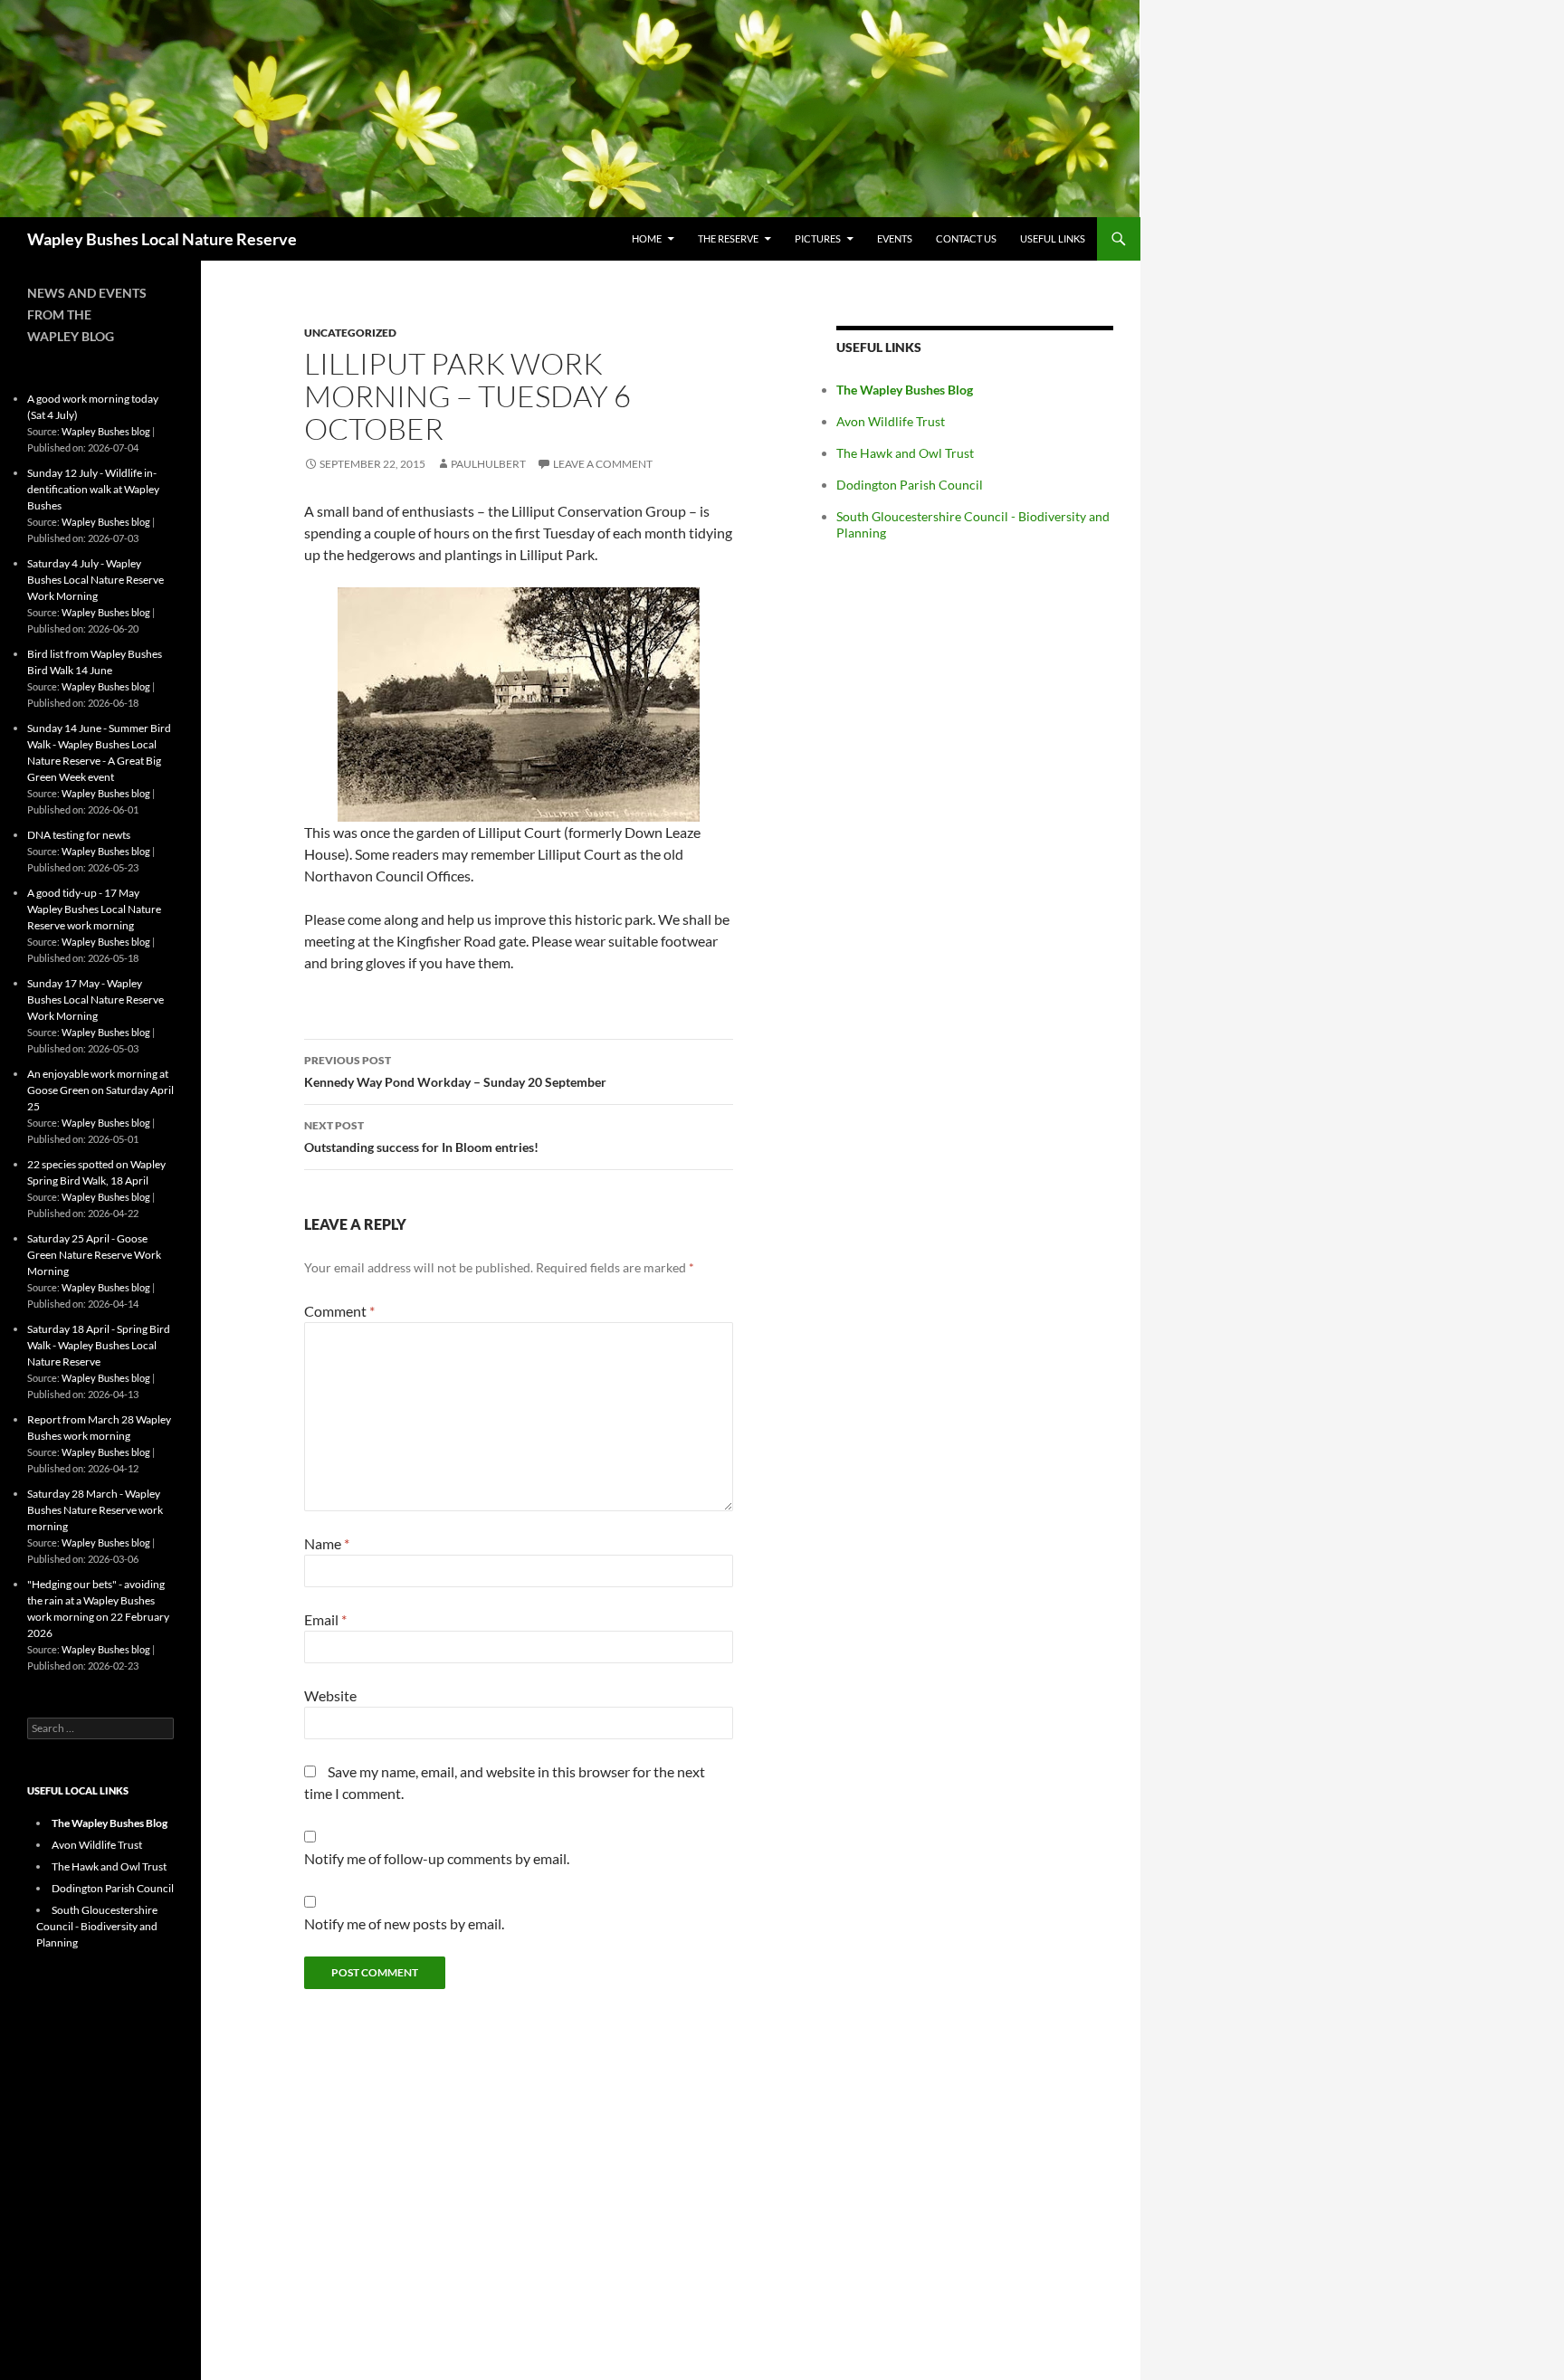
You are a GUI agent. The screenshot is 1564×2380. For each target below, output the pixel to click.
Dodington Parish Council (910, 485)
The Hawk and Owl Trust (905, 453)
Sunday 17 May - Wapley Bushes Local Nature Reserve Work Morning (95, 1000)
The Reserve (728, 238)
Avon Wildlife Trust (891, 421)
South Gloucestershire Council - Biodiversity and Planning (97, 1926)
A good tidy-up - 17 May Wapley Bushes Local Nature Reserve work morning (94, 909)
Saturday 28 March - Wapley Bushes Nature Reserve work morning (95, 1510)
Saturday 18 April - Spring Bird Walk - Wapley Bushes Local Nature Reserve (99, 1345)
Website (330, 1695)
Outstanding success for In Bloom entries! (421, 1137)
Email (325, 1619)
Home (647, 238)
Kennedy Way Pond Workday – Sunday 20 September (455, 1071)
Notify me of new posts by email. (404, 1923)
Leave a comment (603, 464)
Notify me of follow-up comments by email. (437, 1858)
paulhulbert (488, 464)
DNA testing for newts (79, 835)
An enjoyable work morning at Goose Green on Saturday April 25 (100, 1090)
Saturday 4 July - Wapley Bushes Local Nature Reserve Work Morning (95, 580)
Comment (339, 1311)
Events (895, 238)
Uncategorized (350, 333)
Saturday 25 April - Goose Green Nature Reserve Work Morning (94, 1255)
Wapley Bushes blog (106, 431)
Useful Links (1053, 238)
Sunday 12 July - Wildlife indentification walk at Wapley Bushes (93, 489)
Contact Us (966, 238)
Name (327, 1543)
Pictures (818, 238)
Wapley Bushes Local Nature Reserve (162, 239)
